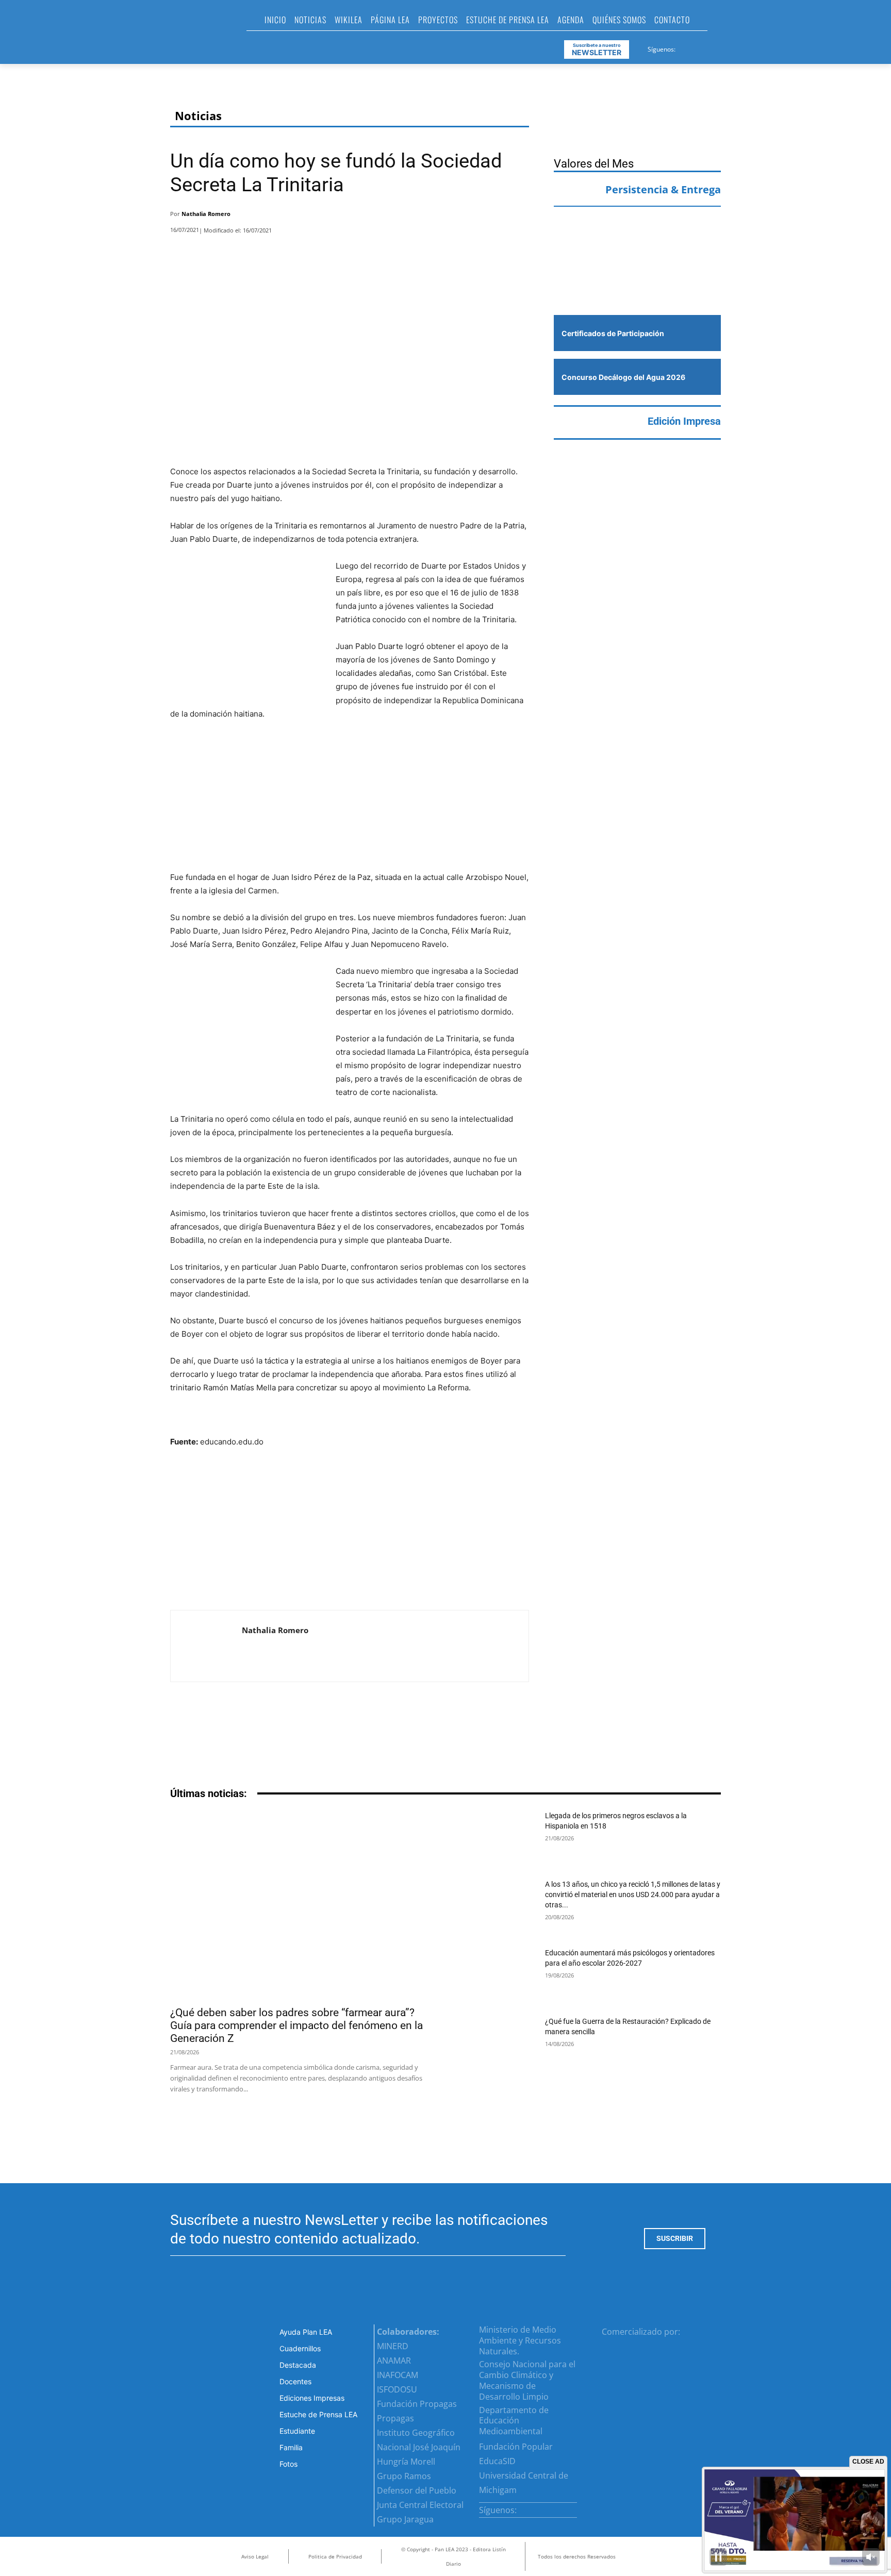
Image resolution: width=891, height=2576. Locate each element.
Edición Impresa (684, 421)
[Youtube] (722, 47)
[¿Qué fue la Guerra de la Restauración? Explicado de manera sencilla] (497, 2044)
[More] (518, 217)
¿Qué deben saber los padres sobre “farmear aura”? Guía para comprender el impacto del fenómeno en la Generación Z (296, 2025)
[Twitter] (709, 47)
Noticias (198, 116)
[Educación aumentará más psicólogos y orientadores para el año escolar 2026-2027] (497, 1975)
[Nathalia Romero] (206, 1646)
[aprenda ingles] (637, 235)
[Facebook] (684, 47)
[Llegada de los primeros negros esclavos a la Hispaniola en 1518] (497, 1838)
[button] (720, 23)
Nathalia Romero (206, 214)
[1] (637, 284)
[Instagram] (697, 47)
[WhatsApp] (490, 217)
